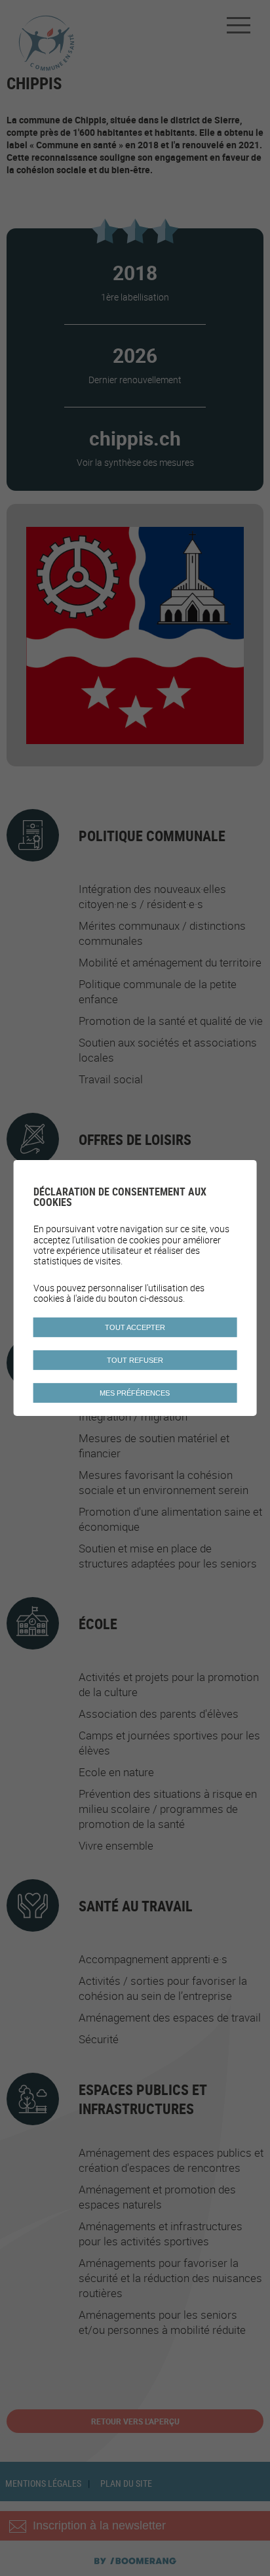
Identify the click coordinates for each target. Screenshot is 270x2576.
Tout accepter (135, 1327)
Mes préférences (135, 1393)
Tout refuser (135, 1360)
